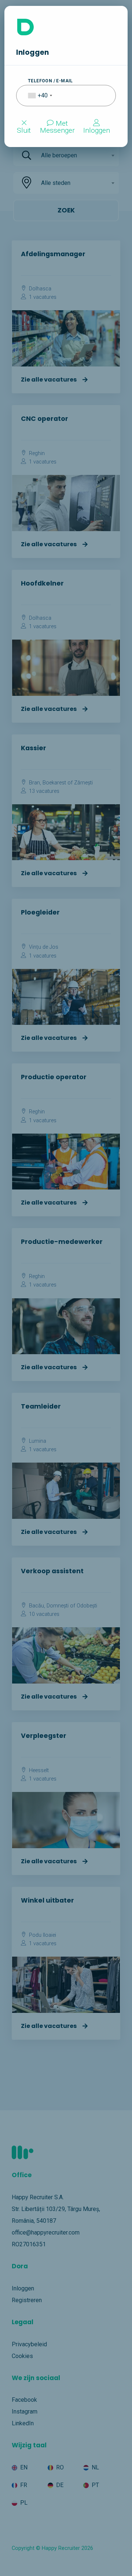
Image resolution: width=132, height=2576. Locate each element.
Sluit (24, 130)
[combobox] (35, 96)
